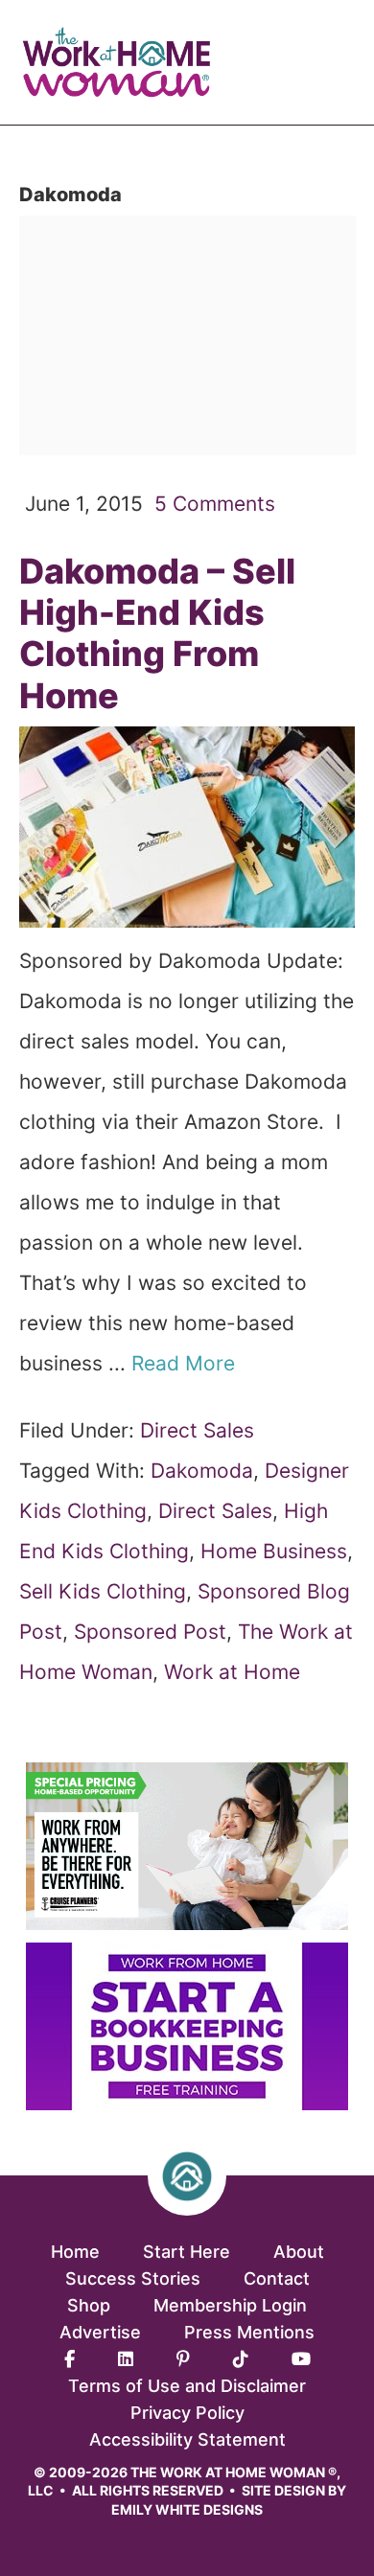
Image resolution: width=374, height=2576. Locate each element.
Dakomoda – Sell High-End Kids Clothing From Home (157, 633)
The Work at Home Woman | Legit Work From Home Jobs (125, 62)
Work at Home (232, 1672)
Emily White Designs (187, 2509)
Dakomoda (202, 1471)
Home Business (274, 1551)
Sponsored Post (150, 1632)
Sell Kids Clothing (103, 1591)
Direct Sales (197, 1430)
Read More (186, 1363)
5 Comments (215, 504)
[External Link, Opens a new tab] (187, 2103)
